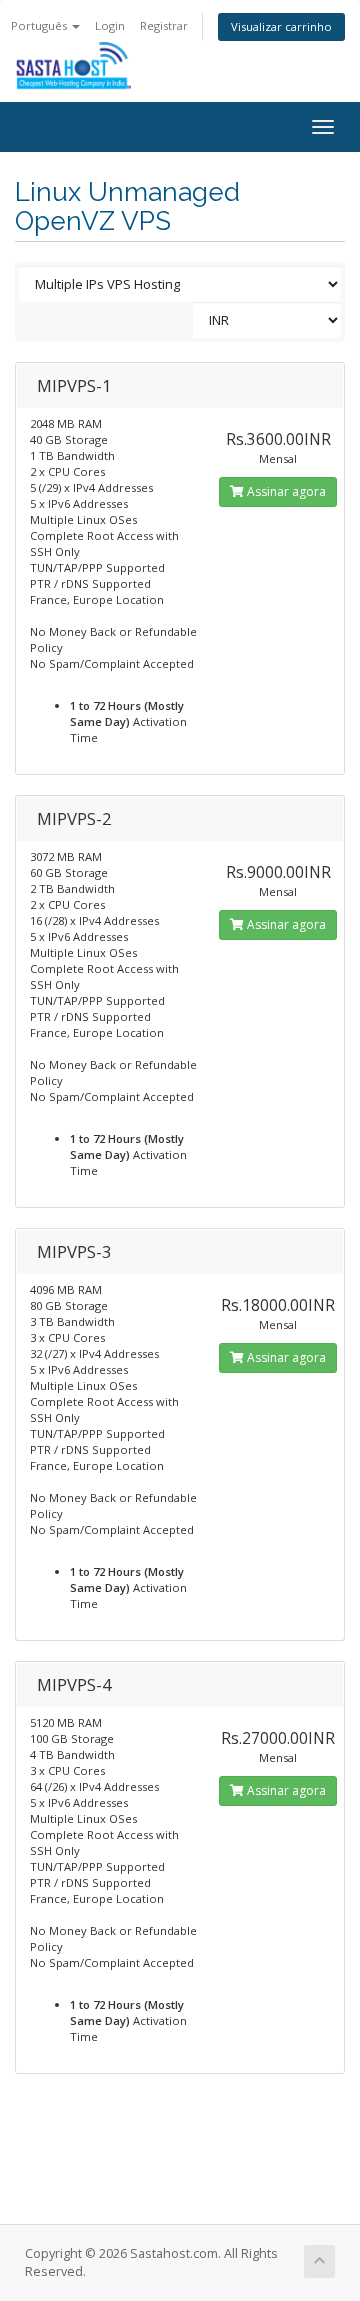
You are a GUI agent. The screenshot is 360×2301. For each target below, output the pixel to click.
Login (110, 25)
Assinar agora (285, 491)
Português (40, 25)
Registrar (164, 25)
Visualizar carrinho (281, 26)
